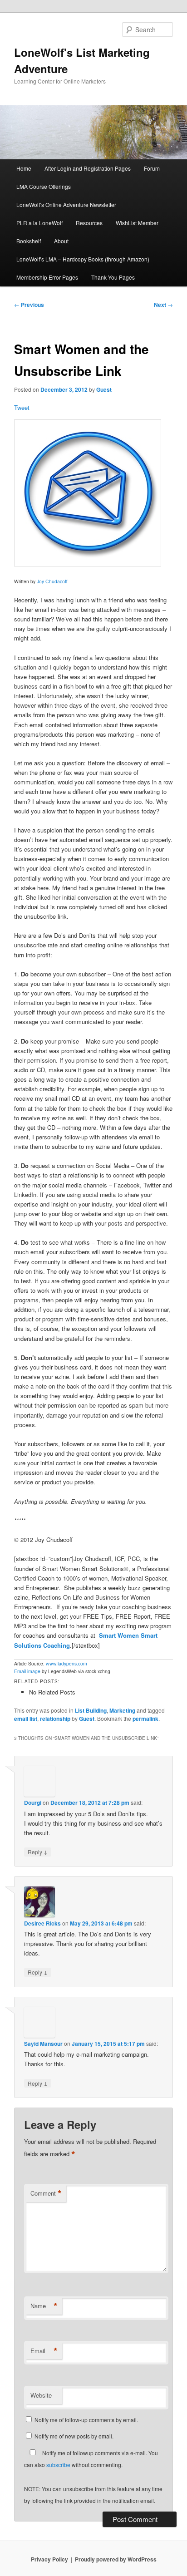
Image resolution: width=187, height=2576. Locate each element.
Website (41, 2395)
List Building (91, 1710)
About (61, 241)
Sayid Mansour (43, 2044)
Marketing (122, 1710)
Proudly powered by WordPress (116, 2559)
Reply (38, 1852)
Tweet (22, 407)
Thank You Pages (113, 277)
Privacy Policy (49, 2559)
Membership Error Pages (47, 277)
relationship (55, 1719)
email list (26, 1719)
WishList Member (137, 223)
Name (44, 2306)
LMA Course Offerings (44, 186)
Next (163, 305)
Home (24, 168)
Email (44, 2351)
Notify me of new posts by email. (74, 2436)
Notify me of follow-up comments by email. (86, 2420)
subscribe (58, 2465)
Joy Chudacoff (52, 581)
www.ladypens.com (66, 1663)
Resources (89, 223)
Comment (46, 2193)
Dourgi (33, 1803)
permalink (145, 1719)
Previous (29, 305)
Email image (27, 1671)
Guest (104, 389)
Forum (152, 168)
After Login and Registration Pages (88, 168)
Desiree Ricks (42, 1923)
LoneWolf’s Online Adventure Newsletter (66, 204)
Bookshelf (29, 241)
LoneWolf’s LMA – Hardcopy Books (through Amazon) (83, 259)
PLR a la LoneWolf (39, 223)
